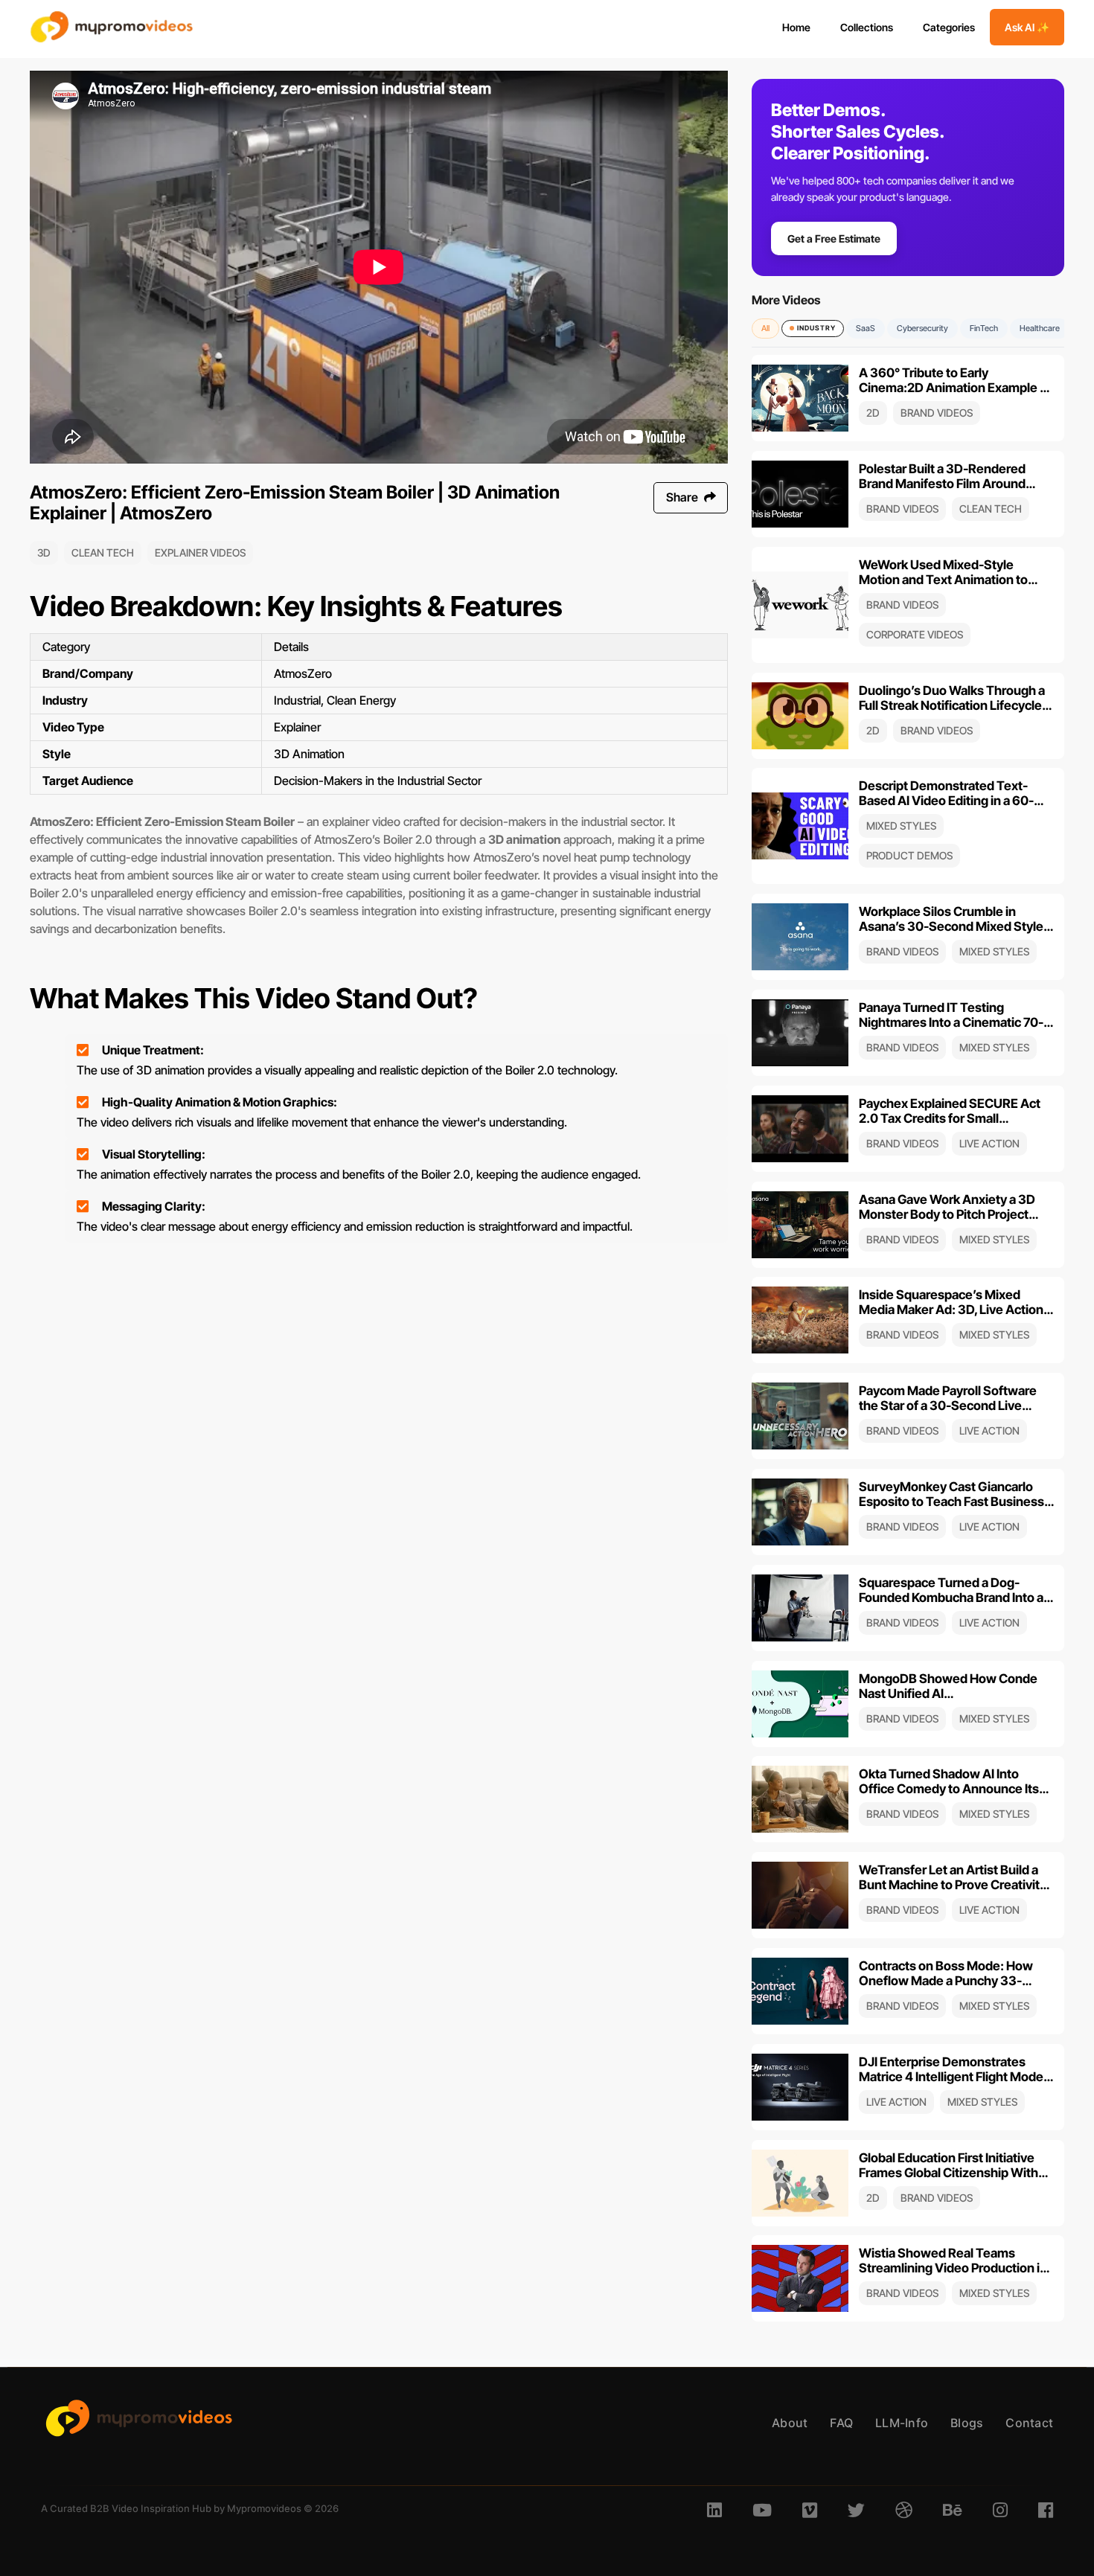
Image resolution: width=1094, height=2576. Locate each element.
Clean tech (103, 552)
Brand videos (937, 413)
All (765, 328)
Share (683, 497)
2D (873, 413)
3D (44, 552)
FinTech (984, 328)
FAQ (841, 2423)
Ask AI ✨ (1027, 27)
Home (796, 27)
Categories (949, 27)
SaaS (866, 328)
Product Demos (909, 855)
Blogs (967, 2423)
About (790, 2423)
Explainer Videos (200, 552)
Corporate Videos (915, 634)
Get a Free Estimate (834, 238)
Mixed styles (901, 826)
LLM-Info (902, 2423)
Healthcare (1040, 328)
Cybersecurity (922, 328)
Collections (867, 27)
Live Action (989, 1143)
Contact (1029, 2423)
